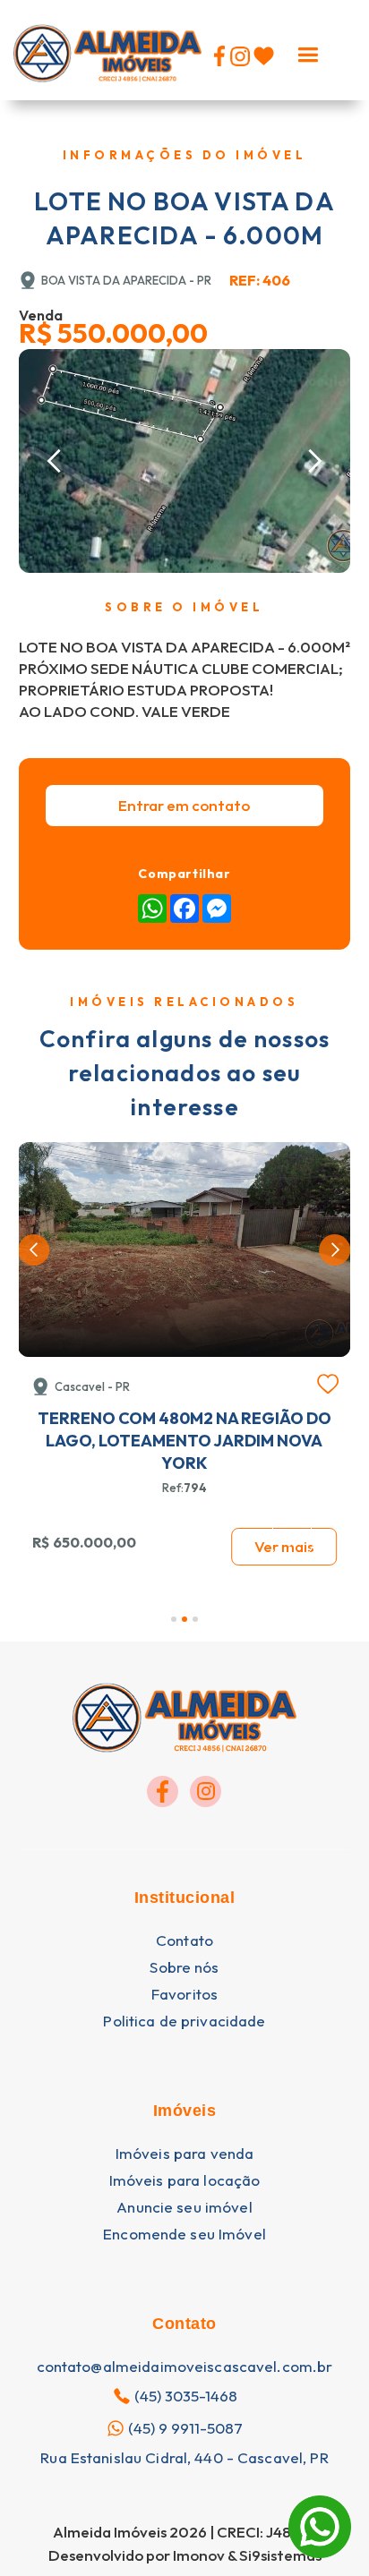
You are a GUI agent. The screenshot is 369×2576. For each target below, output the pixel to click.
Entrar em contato (184, 805)
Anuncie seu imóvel (184, 2207)
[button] (308, 50)
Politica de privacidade (184, 2021)
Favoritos (184, 1994)
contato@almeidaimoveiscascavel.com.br (185, 2367)
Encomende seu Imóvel (184, 2234)
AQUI (211, 2486)
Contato (184, 1941)
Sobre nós (184, 1967)
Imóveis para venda (184, 2154)
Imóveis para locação (185, 2180)
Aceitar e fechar (184, 2527)
